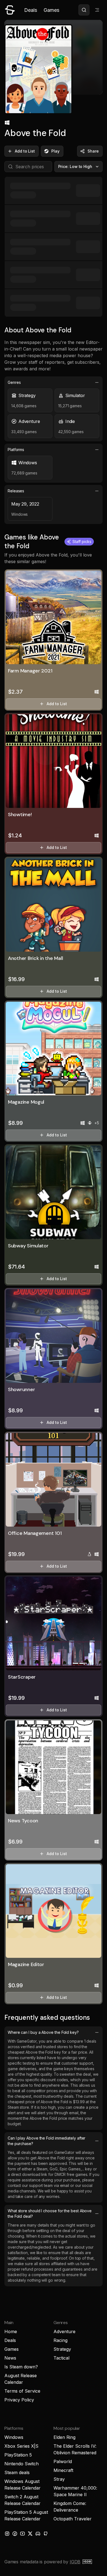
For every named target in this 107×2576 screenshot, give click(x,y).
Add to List (25, 151)
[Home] (10, 10)
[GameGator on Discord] (38, 2534)
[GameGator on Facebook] (15, 2534)
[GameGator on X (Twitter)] (30, 2534)
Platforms (16, 450)
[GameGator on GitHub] (46, 2534)
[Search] (84, 10)
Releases (16, 491)
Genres (14, 382)
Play (55, 151)
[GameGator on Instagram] (7, 2534)
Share (93, 151)
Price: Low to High (75, 166)
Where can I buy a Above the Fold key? (43, 2032)
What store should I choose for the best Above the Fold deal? (50, 2213)
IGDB (75, 2562)
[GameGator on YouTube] (22, 2534)
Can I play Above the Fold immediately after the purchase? (47, 2141)
